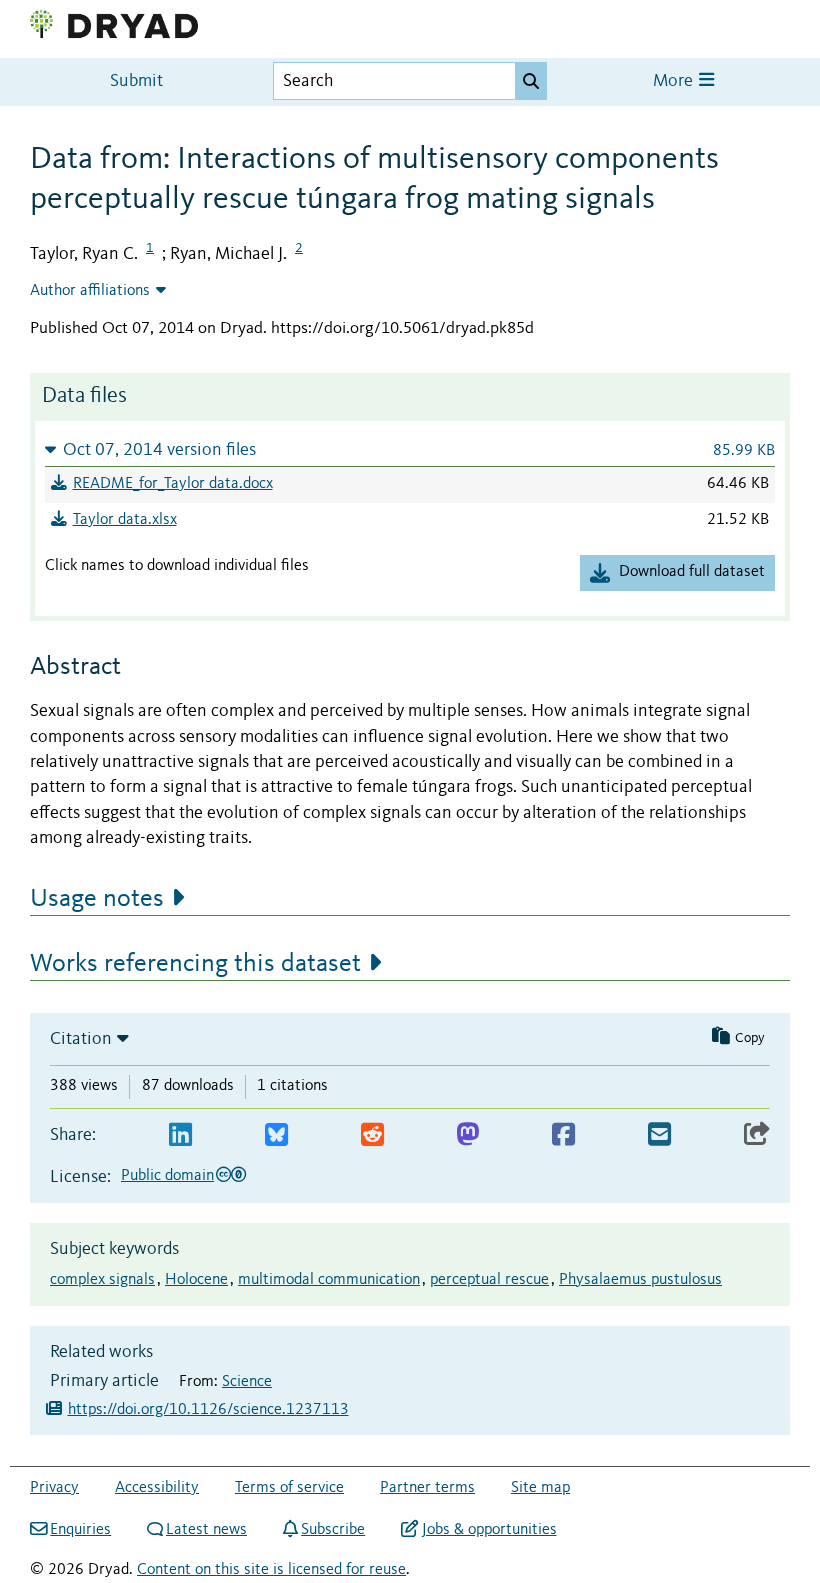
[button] (410, 449)
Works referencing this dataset (195, 964)
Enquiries (80, 1530)
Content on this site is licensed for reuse (271, 1570)
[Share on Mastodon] (467, 1135)
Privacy (54, 1488)
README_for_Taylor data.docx (173, 484)
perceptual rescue (489, 1280)
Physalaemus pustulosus (640, 1280)
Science (247, 1382)
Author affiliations (90, 291)
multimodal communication (329, 1280)
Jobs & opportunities (489, 1530)
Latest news (206, 1530)
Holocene (196, 1280)
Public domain (167, 1176)
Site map (540, 1488)
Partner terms (427, 1488)
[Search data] (531, 81)
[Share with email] (659, 1135)
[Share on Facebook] (563, 1135)
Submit (136, 81)
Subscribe (333, 1530)
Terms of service (289, 1488)
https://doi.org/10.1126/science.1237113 (208, 1410)
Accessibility (157, 1488)
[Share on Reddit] (372, 1135)
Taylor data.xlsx (125, 520)
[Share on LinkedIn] (180, 1135)
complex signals (102, 1280)
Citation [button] (81, 1039)
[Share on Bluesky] (276, 1135)
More (675, 81)
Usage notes (97, 899)
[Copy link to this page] (757, 1135)
